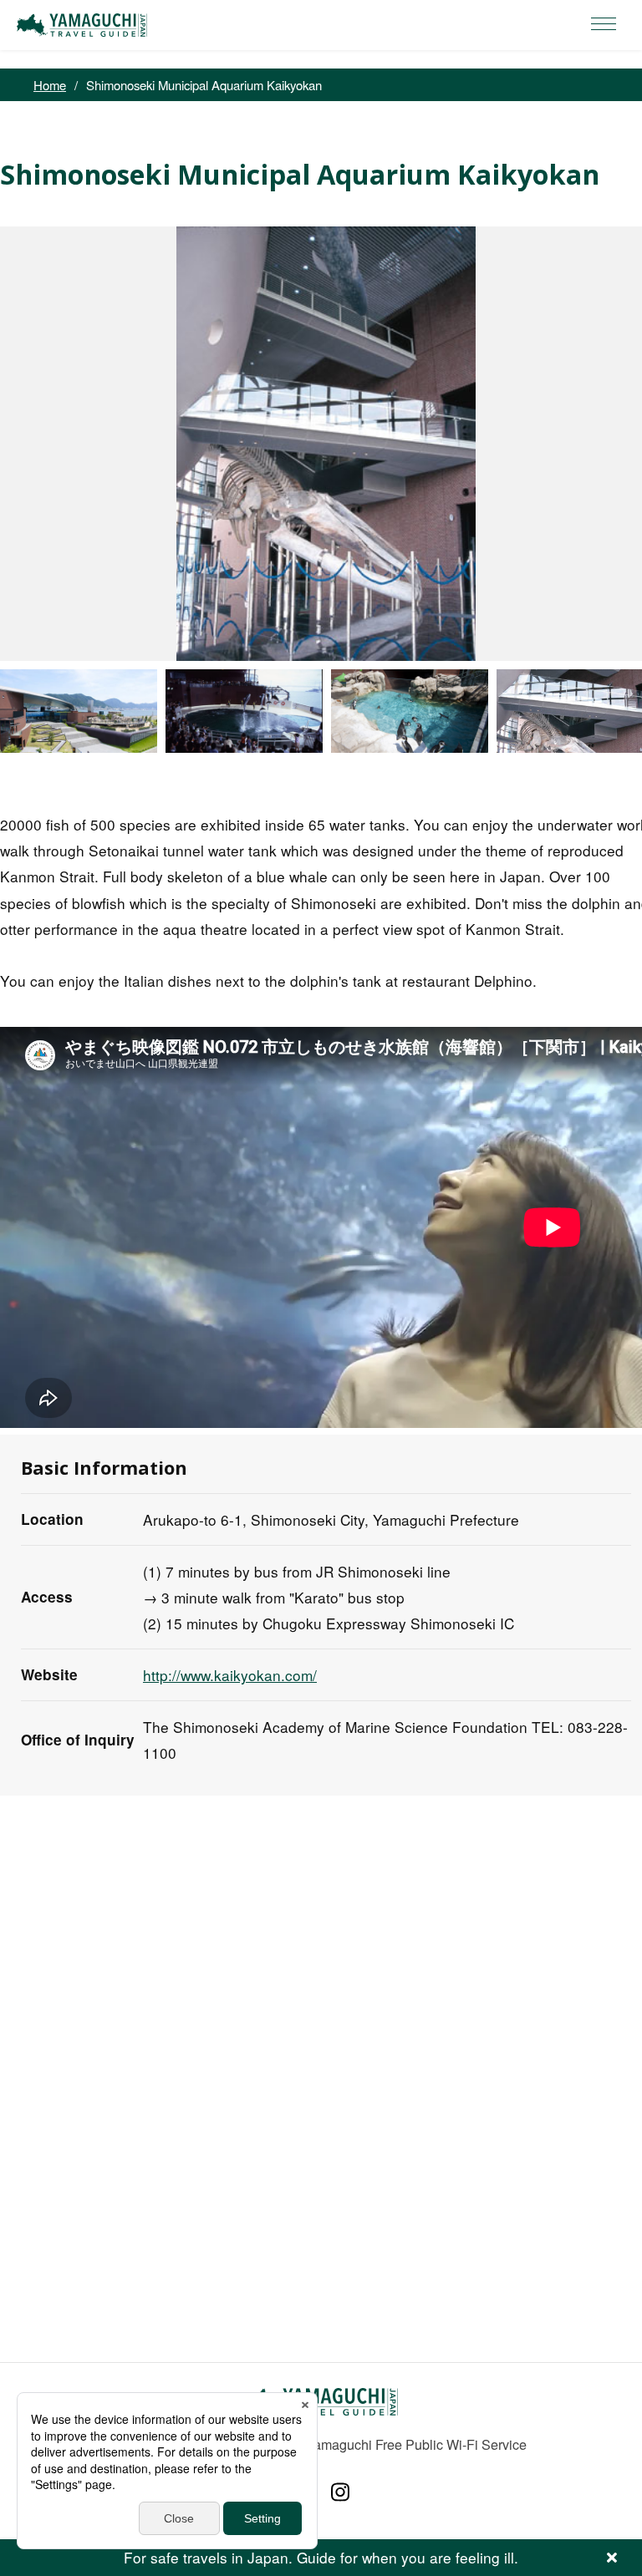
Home (50, 85)
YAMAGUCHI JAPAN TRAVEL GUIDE (84, 25)
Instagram (340, 2492)
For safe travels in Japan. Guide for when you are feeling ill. (321, 2557)
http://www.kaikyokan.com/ (230, 1675)
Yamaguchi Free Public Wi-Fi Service (416, 2444)
